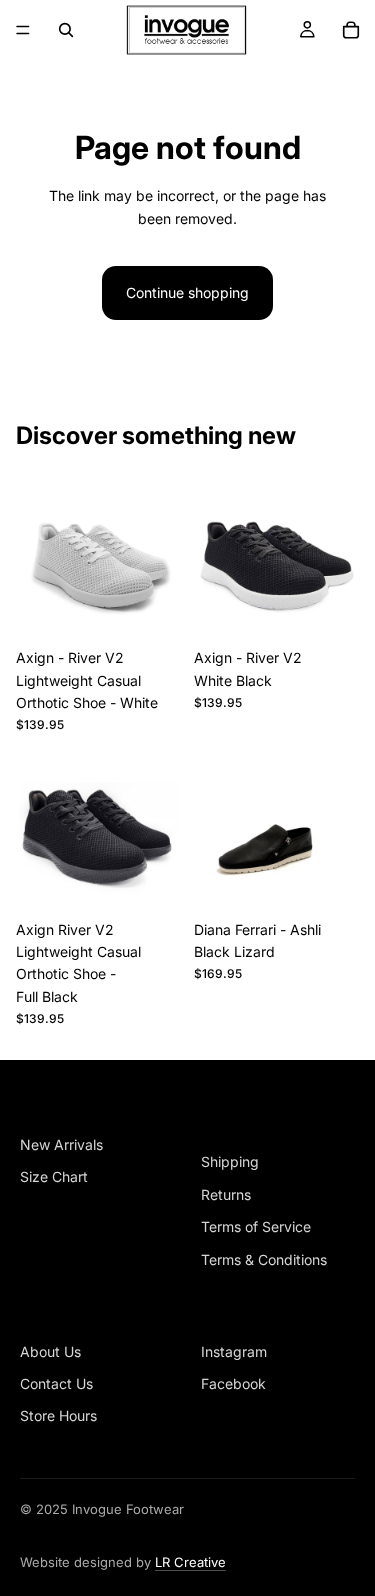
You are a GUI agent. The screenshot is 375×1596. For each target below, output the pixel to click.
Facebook (233, 1383)
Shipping (230, 1161)
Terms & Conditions (264, 1259)
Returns (226, 1194)
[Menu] (23, 30)
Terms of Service (256, 1226)
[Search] (66, 30)
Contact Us (56, 1383)
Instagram (234, 1351)
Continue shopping (187, 292)
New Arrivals (61, 1144)
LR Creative (190, 1562)
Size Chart (54, 1176)
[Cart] (351, 30)
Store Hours (58, 1415)
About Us (50, 1351)
